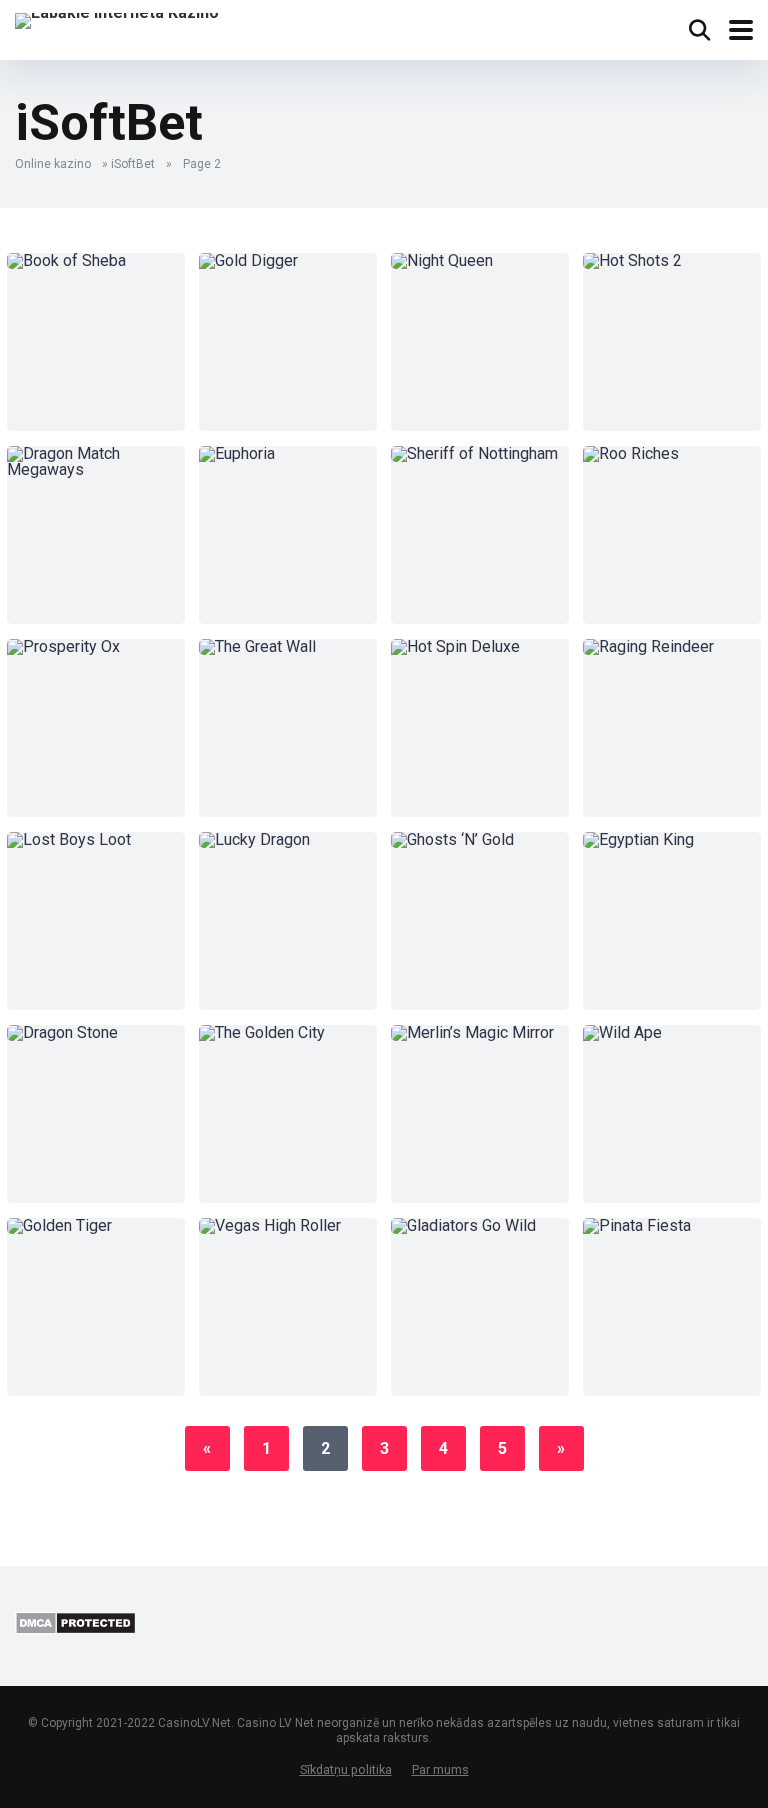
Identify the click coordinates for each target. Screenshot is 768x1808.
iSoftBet (133, 164)
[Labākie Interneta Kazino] (117, 18)
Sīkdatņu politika (346, 1769)
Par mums (440, 1769)
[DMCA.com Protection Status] (75, 1629)
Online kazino (53, 164)
